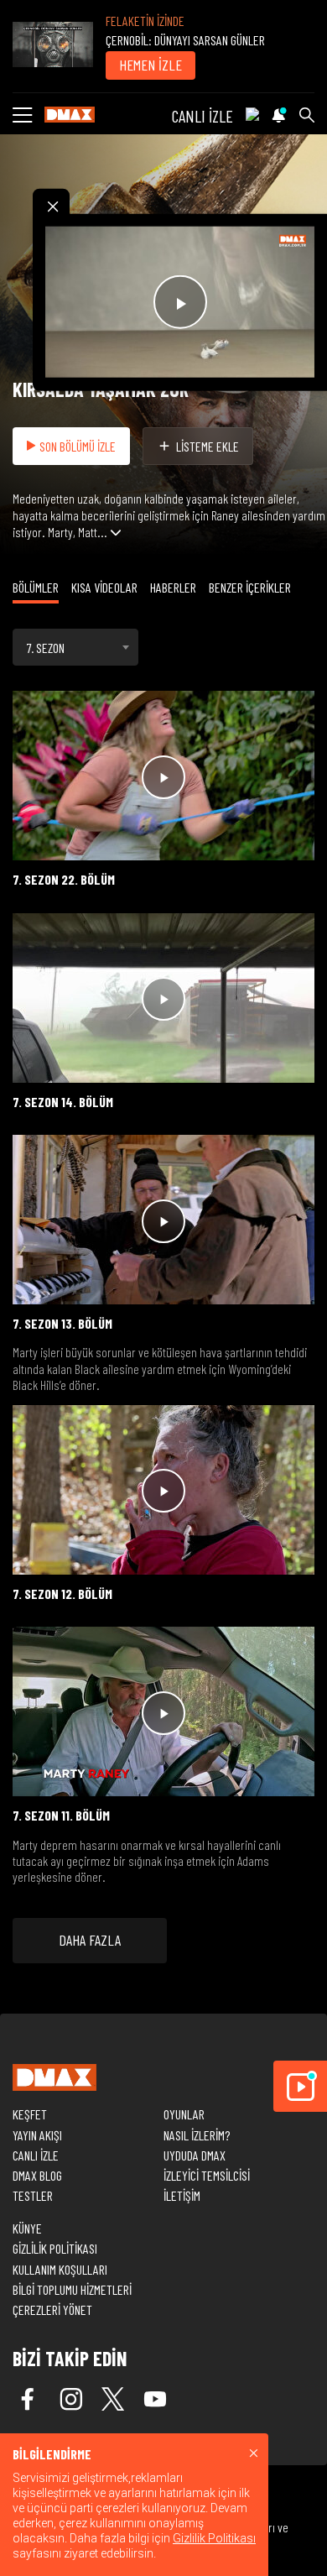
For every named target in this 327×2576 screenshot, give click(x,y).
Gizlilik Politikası (214, 2538)
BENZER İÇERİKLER (250, 587)
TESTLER (33, 2195)
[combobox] (75, 647)
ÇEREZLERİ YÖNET (52, 2310)
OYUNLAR (184, 2114)
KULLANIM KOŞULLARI (60, 2269)
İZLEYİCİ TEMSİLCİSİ (207, 2175)
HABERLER (173, 587)
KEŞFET (30, 2114)
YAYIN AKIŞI (37, 2135)
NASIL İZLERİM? (197, 2135)
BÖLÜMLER (36, 587)
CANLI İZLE (202, 116)
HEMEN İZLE (151, 65)
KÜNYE (27, 2228)
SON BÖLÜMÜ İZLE (78, 446)
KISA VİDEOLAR (104, 587)
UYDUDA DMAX (195, 2155)
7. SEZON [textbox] (46, 648)
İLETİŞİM (182, 2195)
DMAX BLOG (37, 2175)
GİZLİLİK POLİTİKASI (55, 2248)
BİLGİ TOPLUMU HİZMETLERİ (72, 2289)
